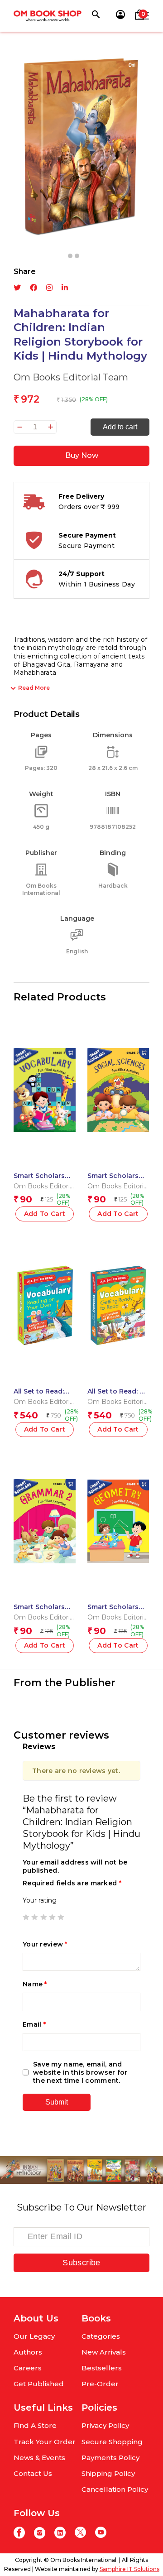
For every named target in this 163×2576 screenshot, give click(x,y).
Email (34, 2024)
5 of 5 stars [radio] (61, 1917)
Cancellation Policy (115, 2489)
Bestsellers (102, 2368)
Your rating (40, 1900)
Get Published (39, 2384)
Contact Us (33, 2473)
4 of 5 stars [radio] (52, 1917)
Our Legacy (34, 2336)
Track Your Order (45, 2442)
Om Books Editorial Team (71, 377)
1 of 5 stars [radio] (26, 1917)
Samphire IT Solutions (129, 2569)
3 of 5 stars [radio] (43, 1917)
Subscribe (81, 2263)
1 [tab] (70, 256)
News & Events (39, 2458)
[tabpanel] (81, 147)
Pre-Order (100, 2384)
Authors (28, 2352)
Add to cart (120, 427)
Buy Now (82, 455)
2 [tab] (77, 256)
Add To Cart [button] (45, 1214)
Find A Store (35, 2425)
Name (35, 1984)
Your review (45, 1944)
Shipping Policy (108, 2473)
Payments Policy (110, 2458)
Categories (101, 2336)
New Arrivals (104, 2352)
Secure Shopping (112, 2442)
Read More (34, 688)
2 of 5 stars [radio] (34, 1917)
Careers (28, 2368)
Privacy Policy (105, 2425)
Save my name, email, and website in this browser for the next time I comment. (80, 2072)
